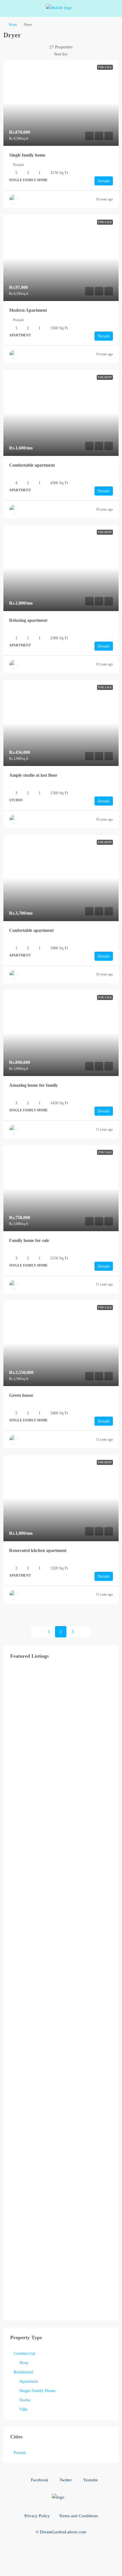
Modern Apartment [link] (28, 310)
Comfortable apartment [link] (32, 465)
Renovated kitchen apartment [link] (38, 1550)
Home (13, 25)
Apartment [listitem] (29, 2381)
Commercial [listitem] (24, 2353)
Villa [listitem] (23, 2409)
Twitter (65, 2480)
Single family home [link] (27, 155)
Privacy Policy (37, 2516)
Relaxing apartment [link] (28, 620)
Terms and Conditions (78, 2516)
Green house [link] (21, 1395)
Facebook (39, 2480)
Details (104, 181)
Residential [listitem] (23, 2372)
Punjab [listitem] (20, 2452)
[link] (61, 103)
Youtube (90, 2480)
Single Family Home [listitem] (37, 2391)
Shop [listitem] (24, 2363)
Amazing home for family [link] (33, 1085)
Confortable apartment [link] (31, 930)
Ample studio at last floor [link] (33, 775)
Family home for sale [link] (29, 1240)
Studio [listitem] (25, 2400)
